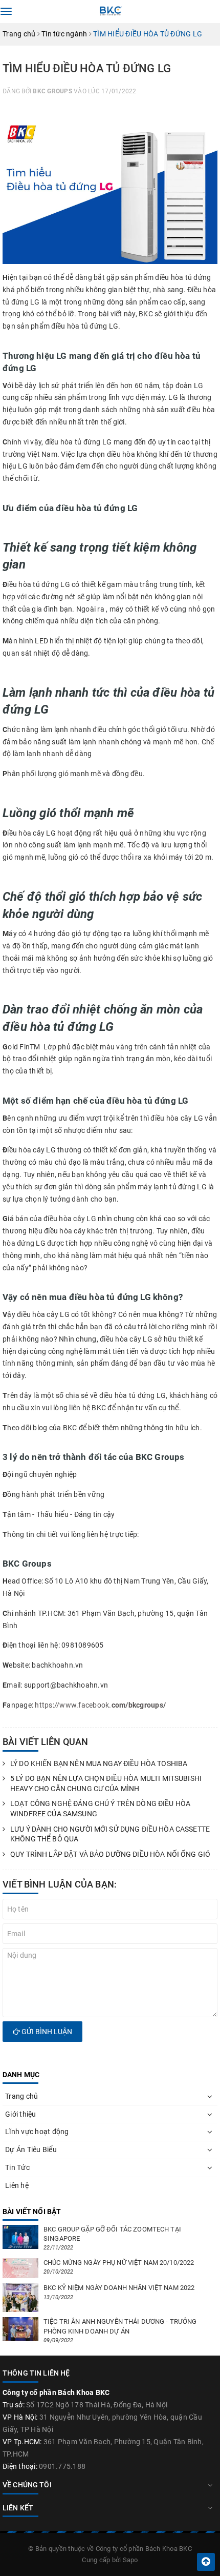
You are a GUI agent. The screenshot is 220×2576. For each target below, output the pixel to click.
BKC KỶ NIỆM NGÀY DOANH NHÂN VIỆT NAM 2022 (119, 2288)
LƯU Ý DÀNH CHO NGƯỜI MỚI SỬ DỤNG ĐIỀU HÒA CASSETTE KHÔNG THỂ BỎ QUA (110, 1834)
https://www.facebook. (73, 1705)
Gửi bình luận (46, 2032)
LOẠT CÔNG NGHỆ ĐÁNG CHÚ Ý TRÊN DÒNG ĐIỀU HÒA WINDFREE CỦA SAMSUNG (100, 1809)
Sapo (130, 2560)
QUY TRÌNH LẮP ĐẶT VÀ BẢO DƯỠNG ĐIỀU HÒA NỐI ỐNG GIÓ (110, 1854)
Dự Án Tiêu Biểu (31, 2149)
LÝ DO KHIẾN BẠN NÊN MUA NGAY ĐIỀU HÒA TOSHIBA (99, 1763)
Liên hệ (17, 2185)
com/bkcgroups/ (139, 1705)
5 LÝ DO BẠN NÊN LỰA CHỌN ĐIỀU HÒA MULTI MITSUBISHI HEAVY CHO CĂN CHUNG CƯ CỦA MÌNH (106, 1783)
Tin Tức (17, 2167)
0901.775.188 (62, 2466)
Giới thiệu (21, 2114)
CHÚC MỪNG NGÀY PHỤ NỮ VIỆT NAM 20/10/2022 (119, 2263)
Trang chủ (21, 2096)
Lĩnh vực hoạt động (37, 2132)
